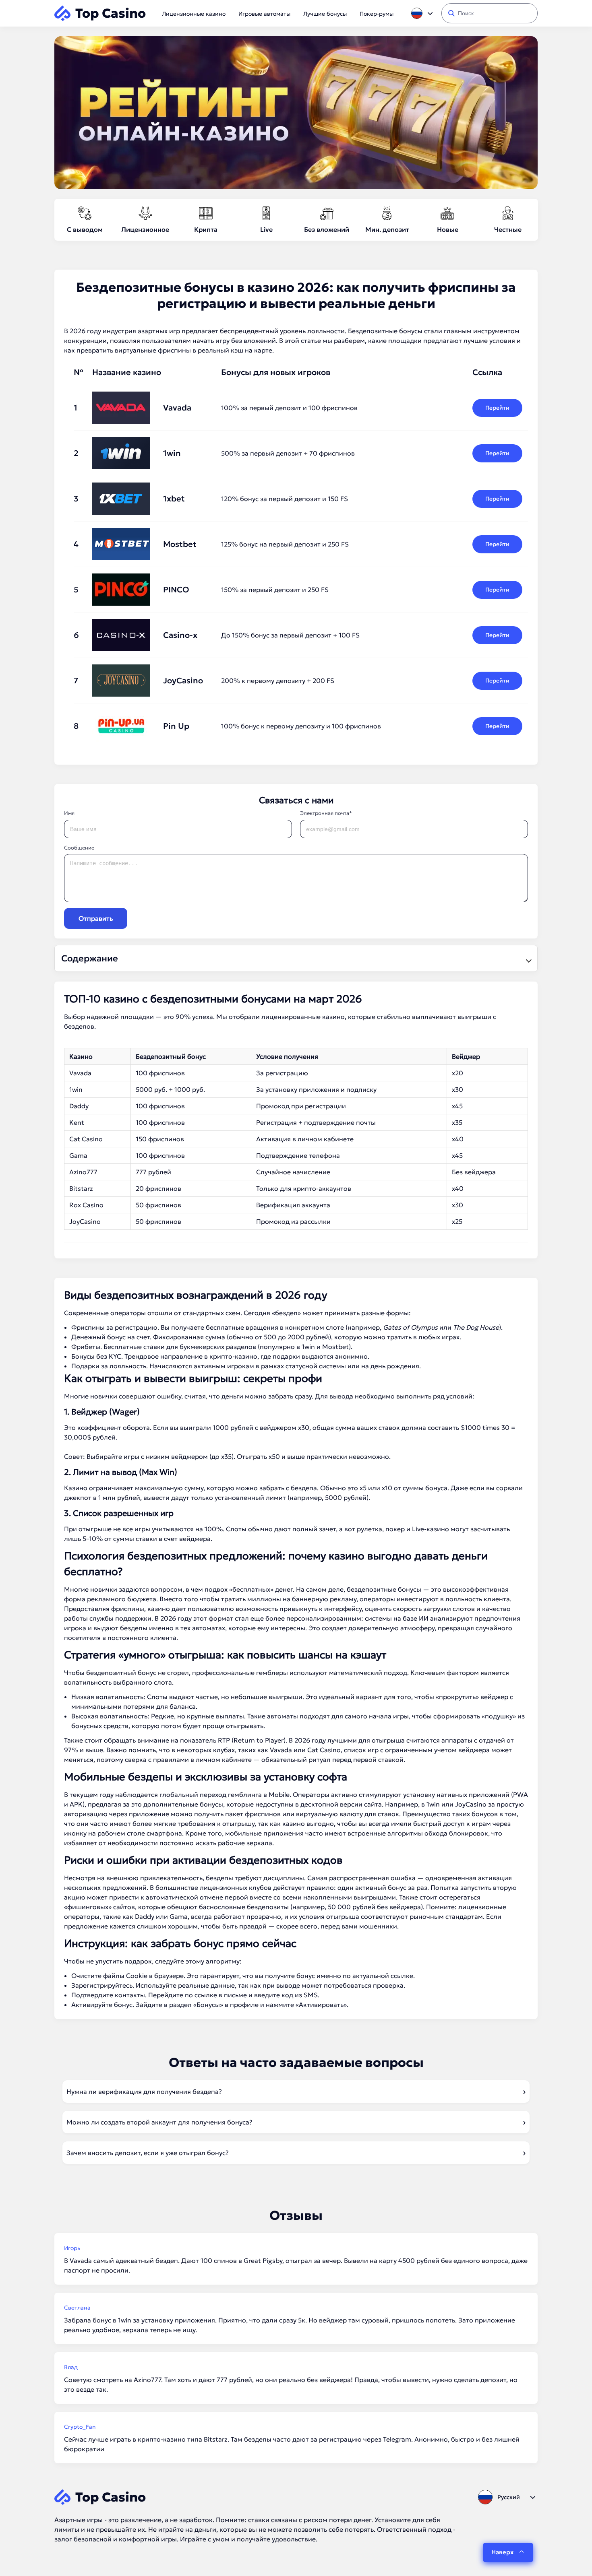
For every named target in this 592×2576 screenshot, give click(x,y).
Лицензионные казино (194, 14)
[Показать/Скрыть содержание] (528, 959)
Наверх (502, 2552)
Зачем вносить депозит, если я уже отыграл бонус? (148, 2153)
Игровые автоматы (264, 14)
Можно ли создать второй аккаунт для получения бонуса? (159, 2122)
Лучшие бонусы (325, 14)
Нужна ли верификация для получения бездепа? (144, 2091)
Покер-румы (377, 14)
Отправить (96, 918)
